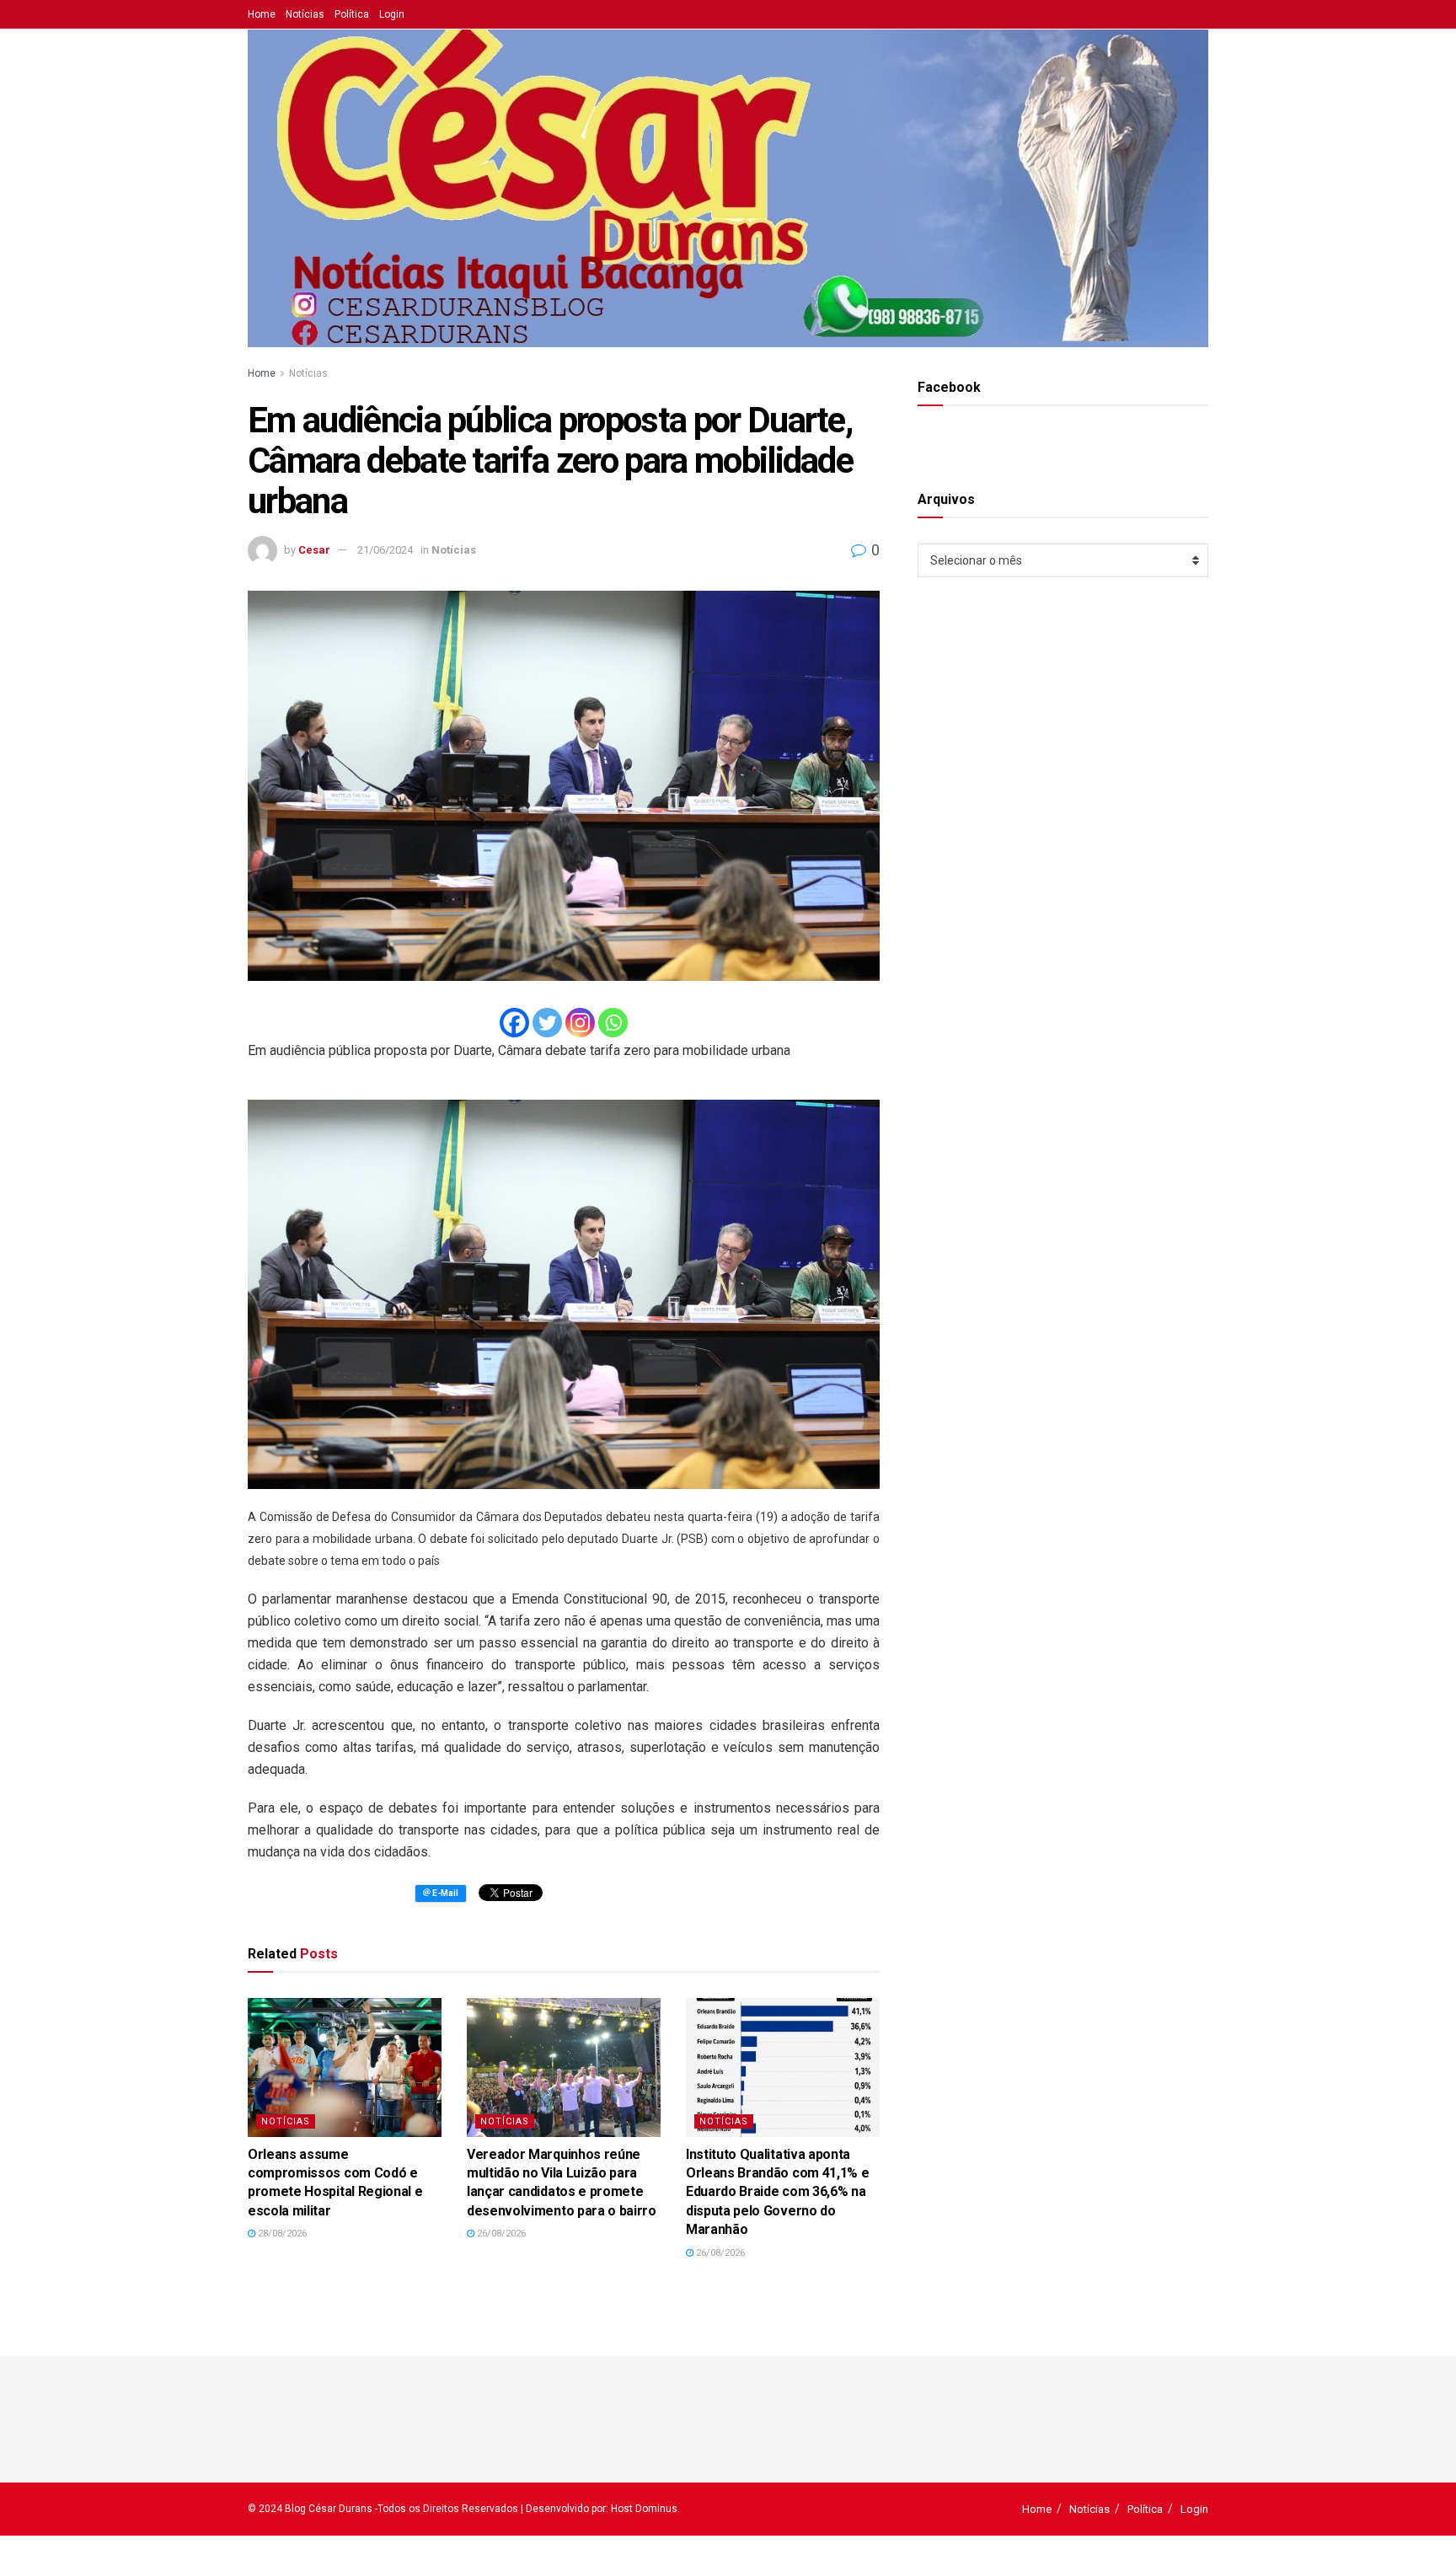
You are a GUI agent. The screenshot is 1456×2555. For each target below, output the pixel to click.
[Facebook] (514, 1023)
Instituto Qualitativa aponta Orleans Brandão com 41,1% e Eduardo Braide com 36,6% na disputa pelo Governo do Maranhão (777, 2192)
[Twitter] (547, 1023)
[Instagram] (580, 1023)
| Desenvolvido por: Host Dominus (599, 2509)
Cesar (314, 550)
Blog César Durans (329, 2509)
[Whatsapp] (613, 1023)
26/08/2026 (500, 2234)
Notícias (305, 14)
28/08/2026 (281, 2234)
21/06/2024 (385, 550)
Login (392, 14)
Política (352, 14)
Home (262, 14)
